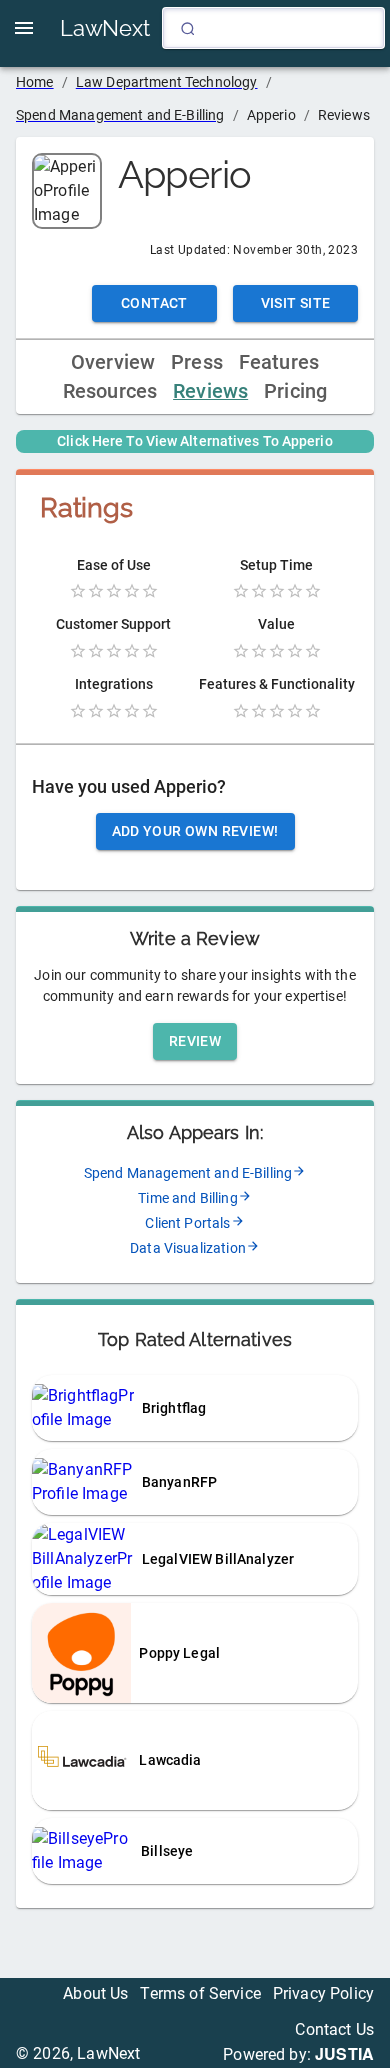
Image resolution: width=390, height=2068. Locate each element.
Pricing (295, 391)
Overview (113, 362)
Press (197, 362)
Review (195, 1041)
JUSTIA (344, 2053)
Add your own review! (195, 831)
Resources (110, 391)
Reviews (210, 391)
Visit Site (296, 303)
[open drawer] (24, 28)
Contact (154, 303)
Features (279, 362)
